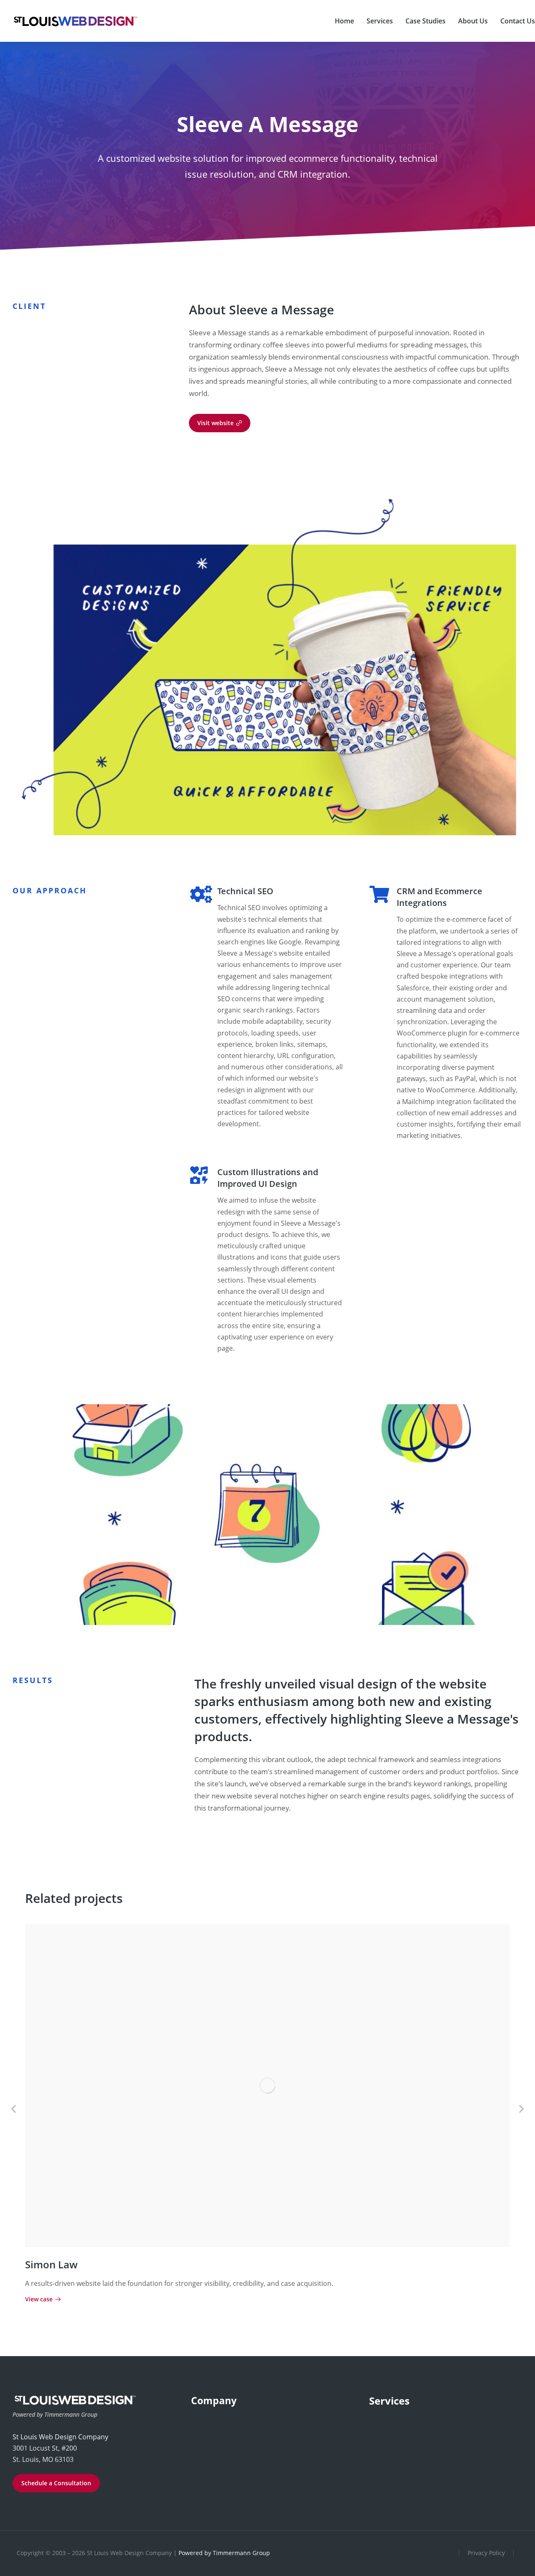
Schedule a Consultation (56, 2483)
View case (39, 2300)
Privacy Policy (486, 2553)
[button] (14, 2108)
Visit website (215, 423)
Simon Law (51, 2264)
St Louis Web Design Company (60, 2437)
